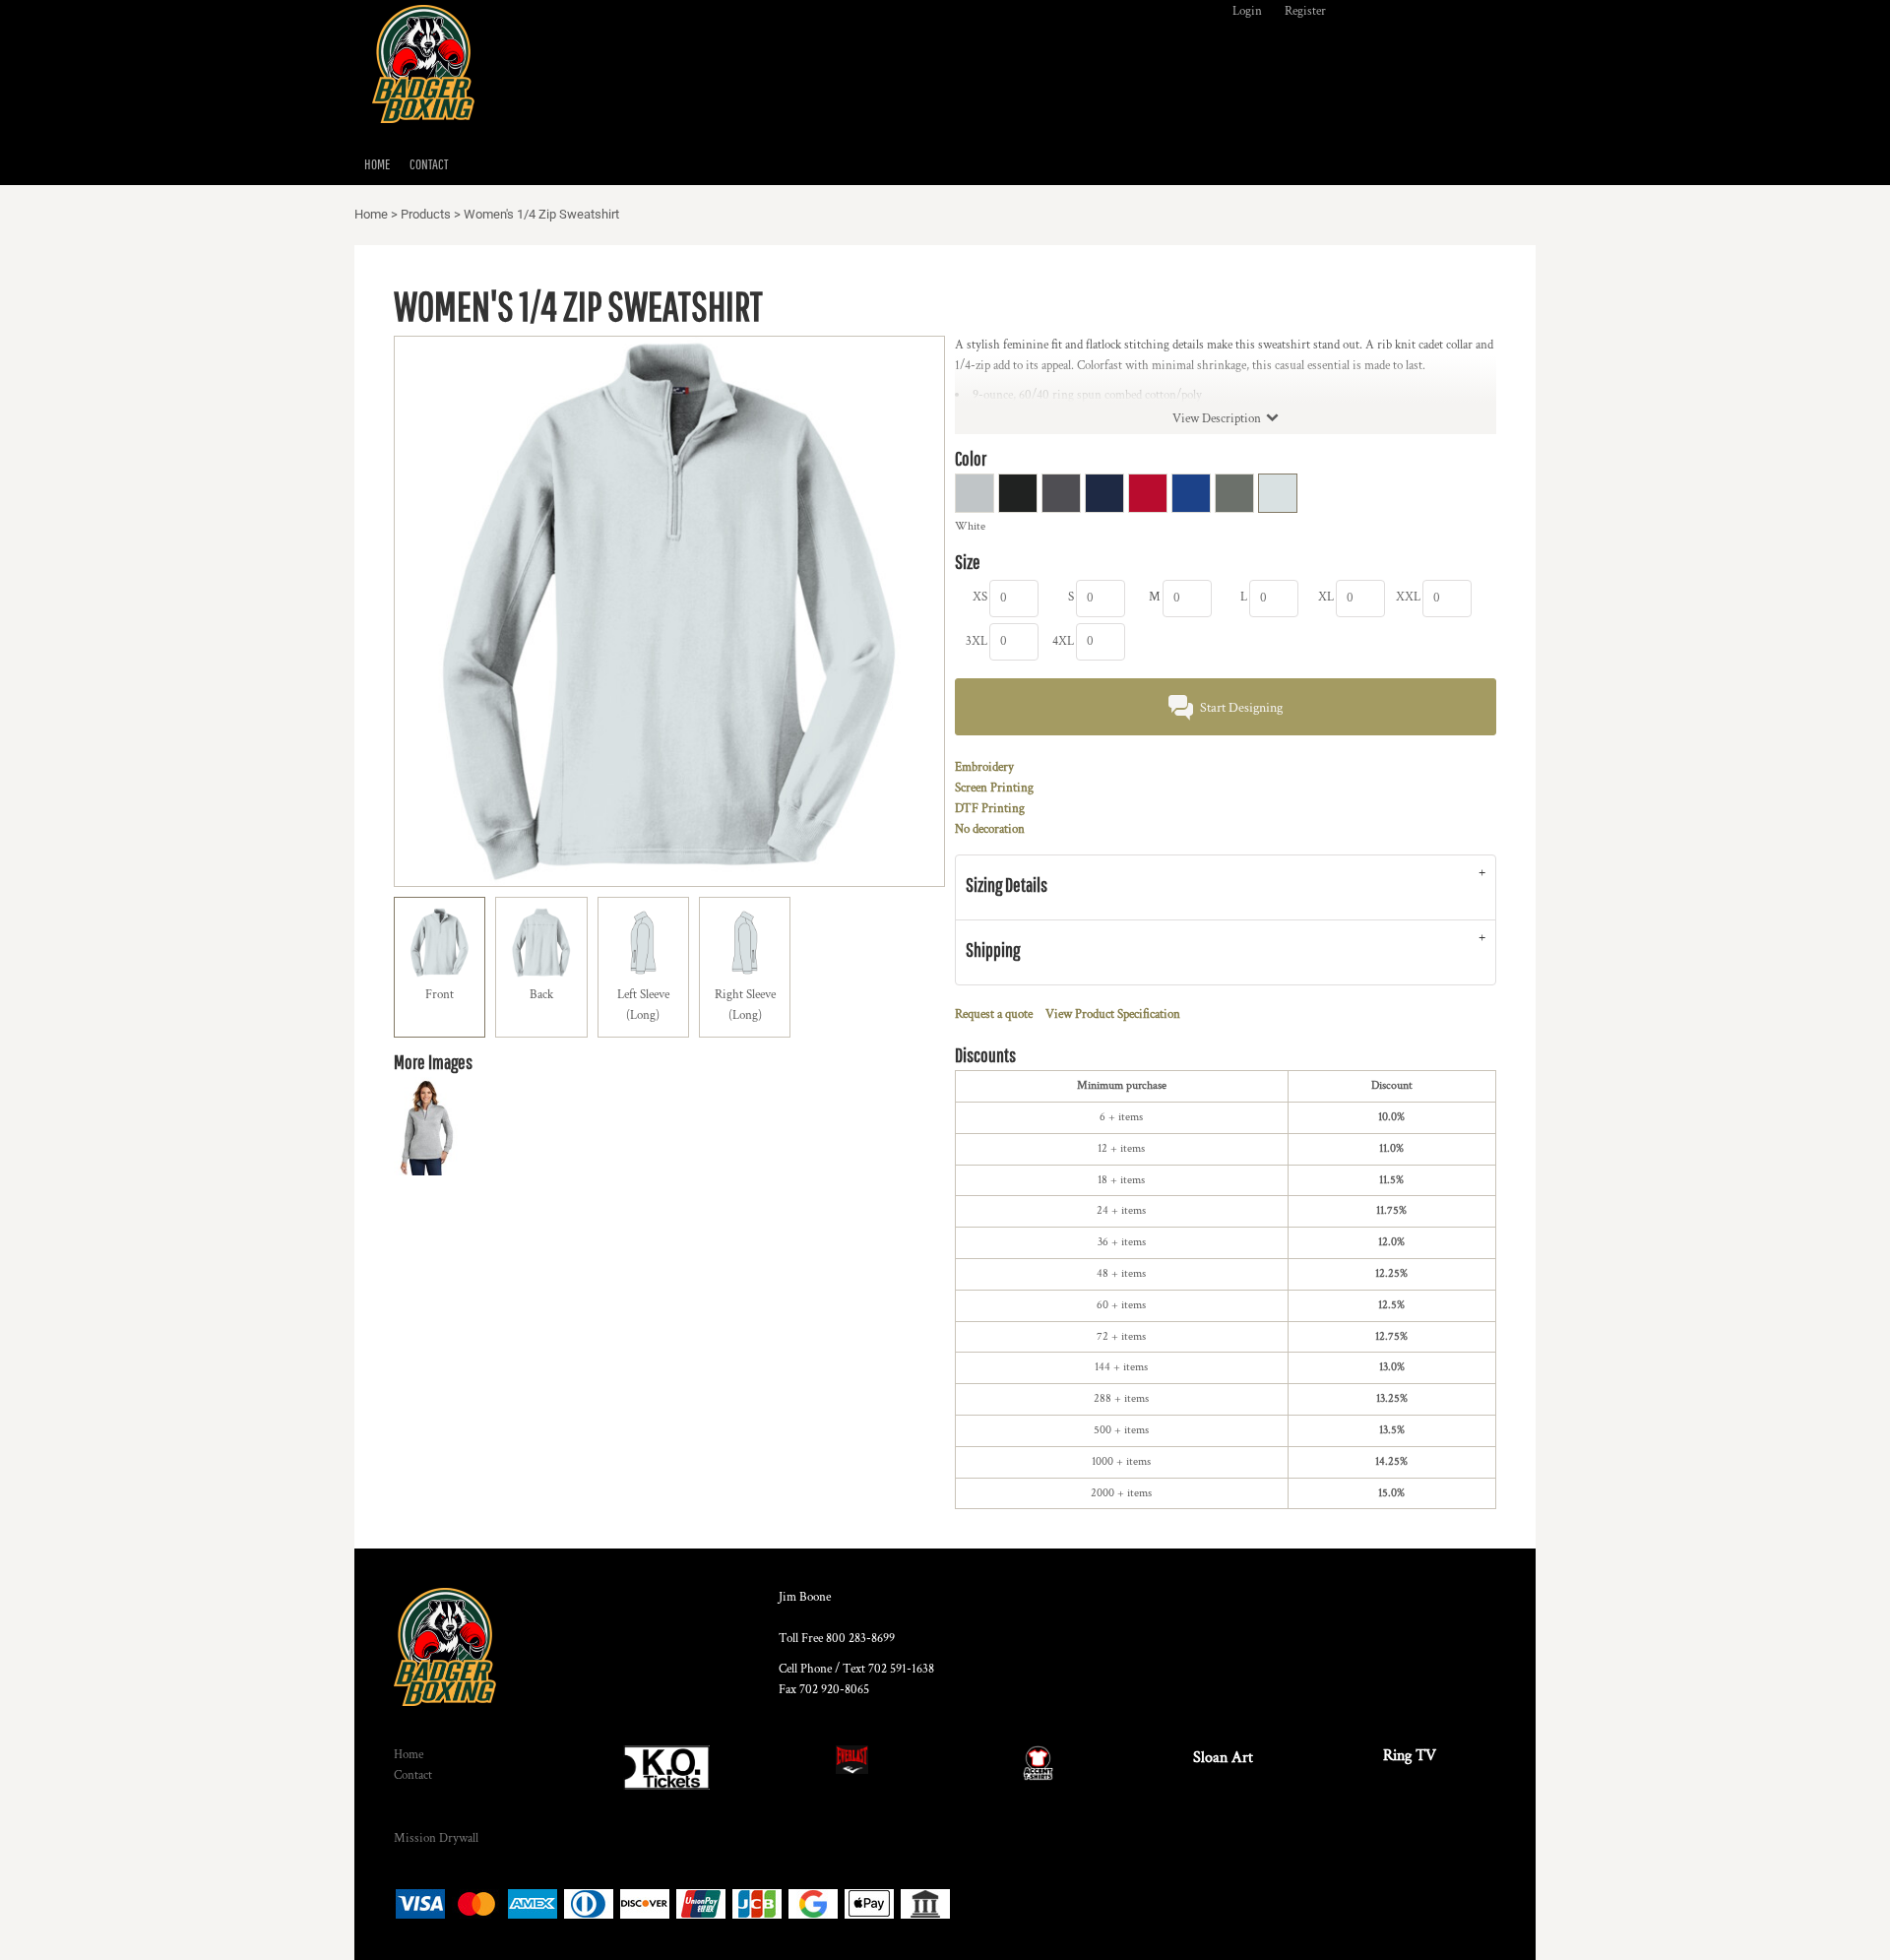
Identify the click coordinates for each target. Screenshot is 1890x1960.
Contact (413, 1775)
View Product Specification (1113, 1014)
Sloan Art (1223, 1758)
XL (1326, 597)
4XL (1063, 641)
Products (426, 214)
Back (541, 995)
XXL (1408, 597)
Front (440, 995)
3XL (976, 641)
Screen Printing (994, 788)
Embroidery (984, 767)
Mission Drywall (436, 1838)
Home (371, 214)
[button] (666, 1768)
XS (980, 597)
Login (1247, 11)
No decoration (990, 829)
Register (1305, 11)
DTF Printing (990, 809)
